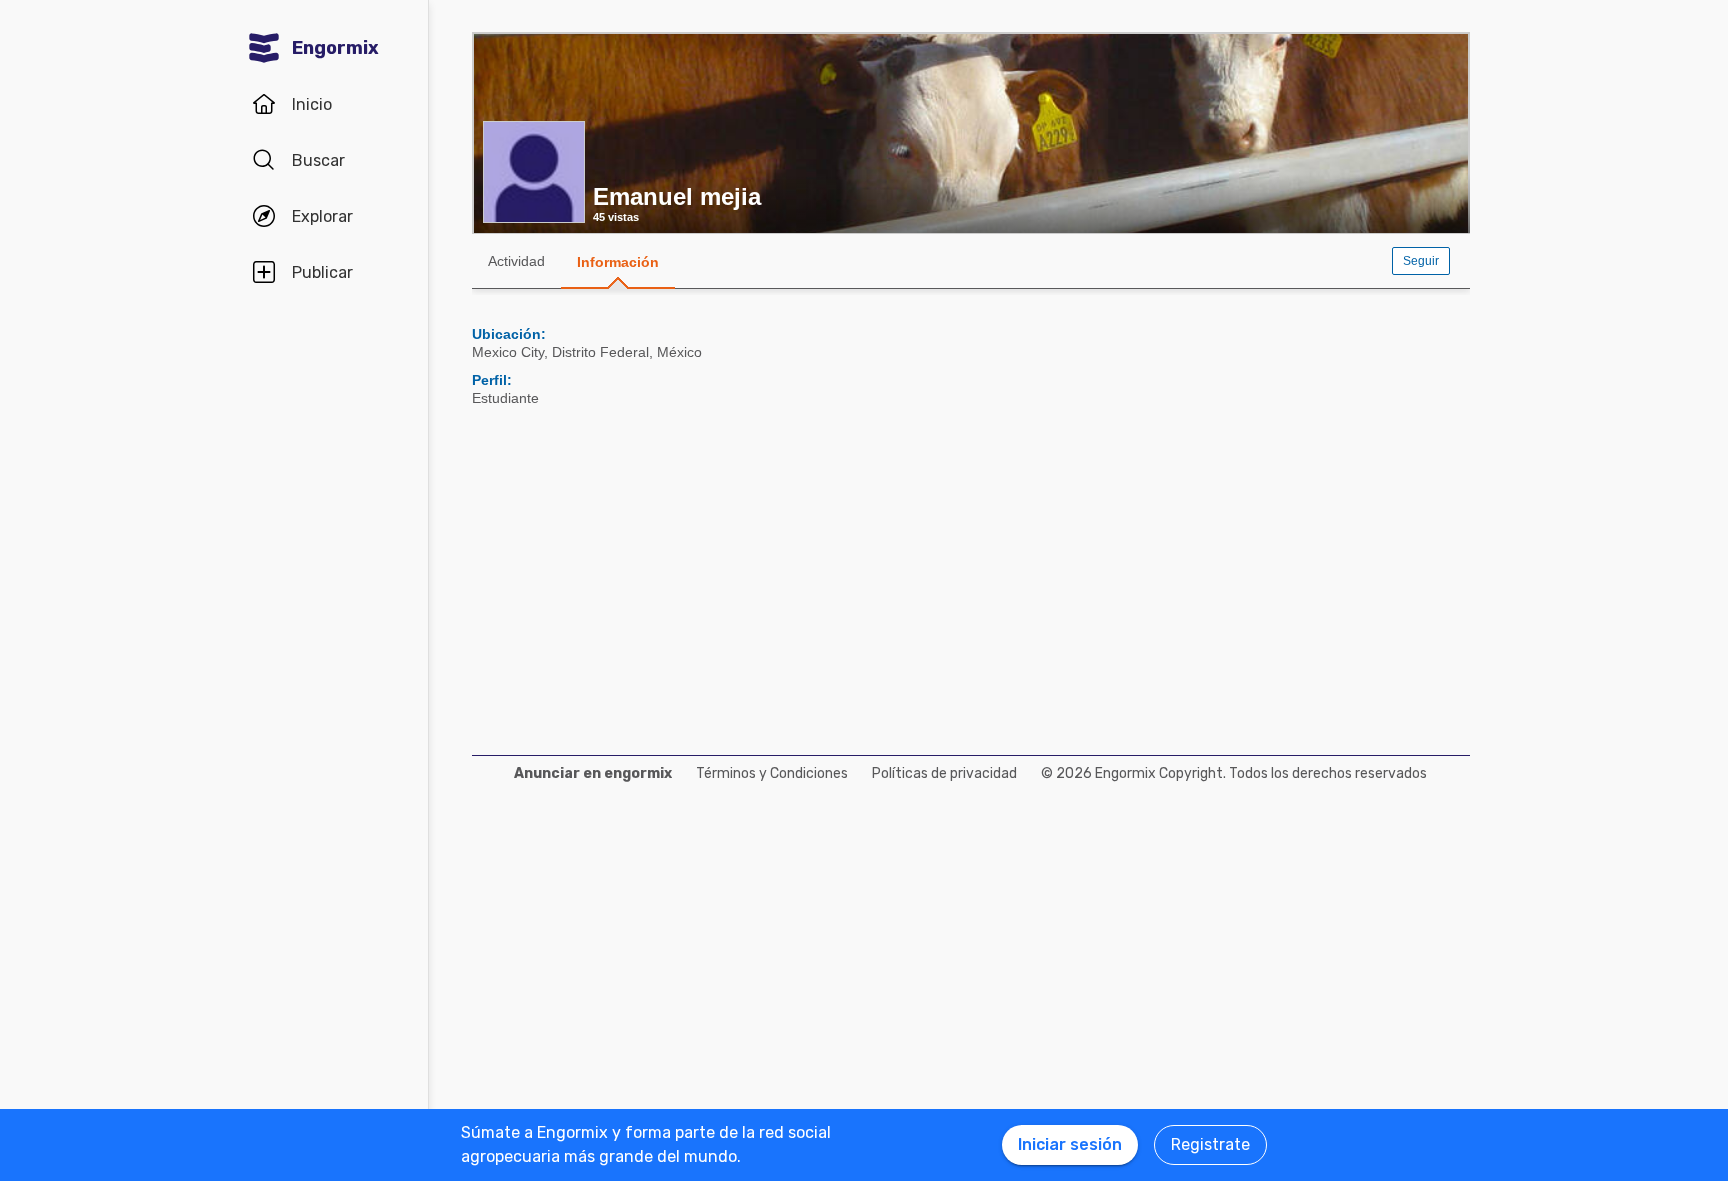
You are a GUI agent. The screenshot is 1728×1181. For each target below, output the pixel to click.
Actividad (516, 261)
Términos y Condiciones (772, 773)
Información (618, 262)
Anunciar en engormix (593, 773)
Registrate (1210, 1144)
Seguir (1421, 261)
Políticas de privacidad (944, 773)
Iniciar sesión (1070, 1144)
